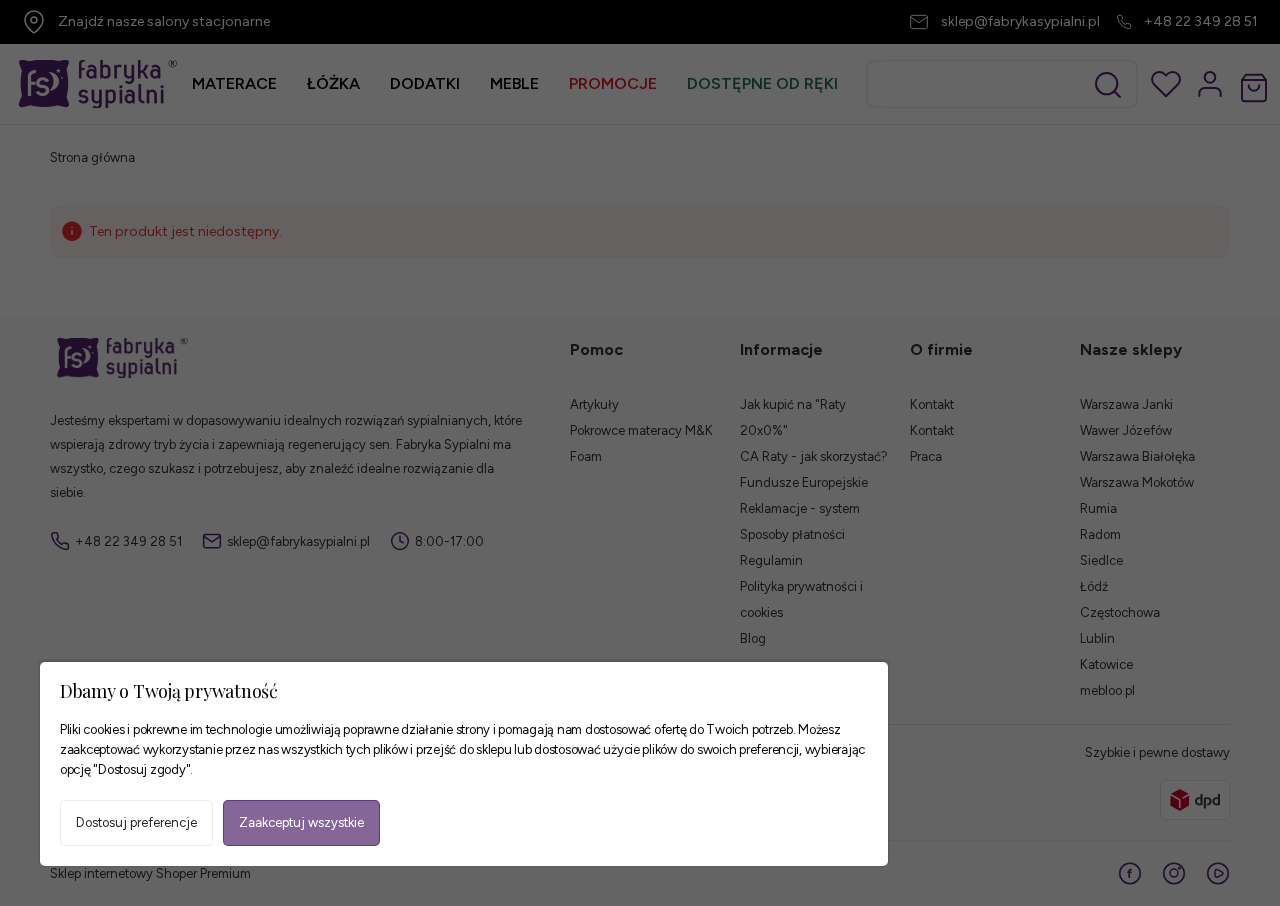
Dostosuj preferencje (136, 822)
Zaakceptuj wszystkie (301, 822)
